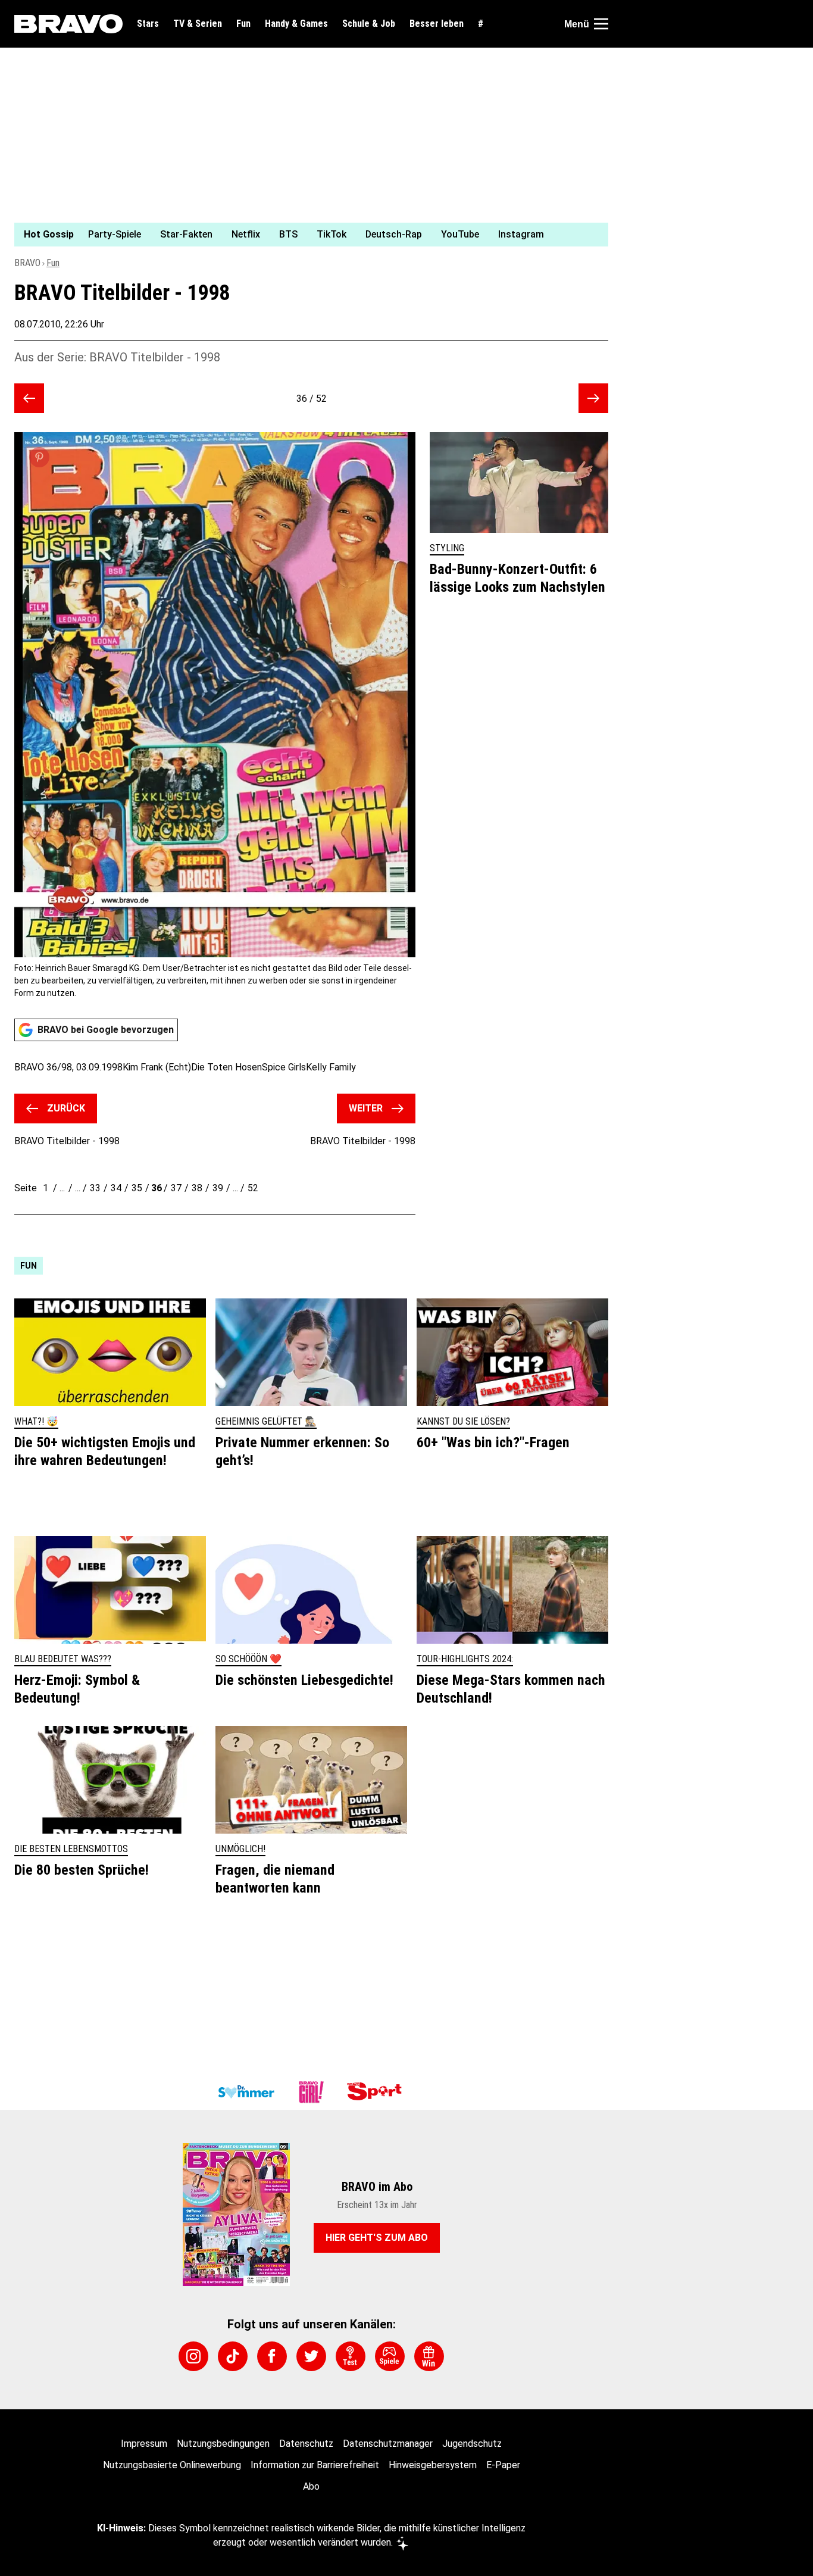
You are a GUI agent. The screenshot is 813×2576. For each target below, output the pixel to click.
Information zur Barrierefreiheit (315, 2465)
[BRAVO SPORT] (377, 2092)
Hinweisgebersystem (433, 2465)
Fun (243, 24)
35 (137, 1188)
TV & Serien (198, 24)
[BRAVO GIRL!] (311, 2092)
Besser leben (437, 24)
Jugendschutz (472, 2444)
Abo (311, 2486)
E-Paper (503, 2465)
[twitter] (311, 2356)
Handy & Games (296, 24)
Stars (148, 24)
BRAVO (27, 263)
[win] (429, 2356)
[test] (351, 2356)
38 (197, 1188)
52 (253, 1188)
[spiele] (390, 2356)
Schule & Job (369, 24)
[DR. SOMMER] (246, 2092)
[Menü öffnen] (601, 24)
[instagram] (193, 2356)
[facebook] (272, 2356)
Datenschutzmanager (388, 2444)
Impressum (144, 2444)
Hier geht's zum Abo (377, 2238)
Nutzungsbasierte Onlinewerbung (172, 2465)
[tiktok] (233, 2356)
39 (218, 1188)
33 (95, 1188)
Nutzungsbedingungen (223, 2444)
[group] (304, 235)
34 (116, 1188)
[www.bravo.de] (68, 24)
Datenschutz (306, 2444)
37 (176, 1188)
